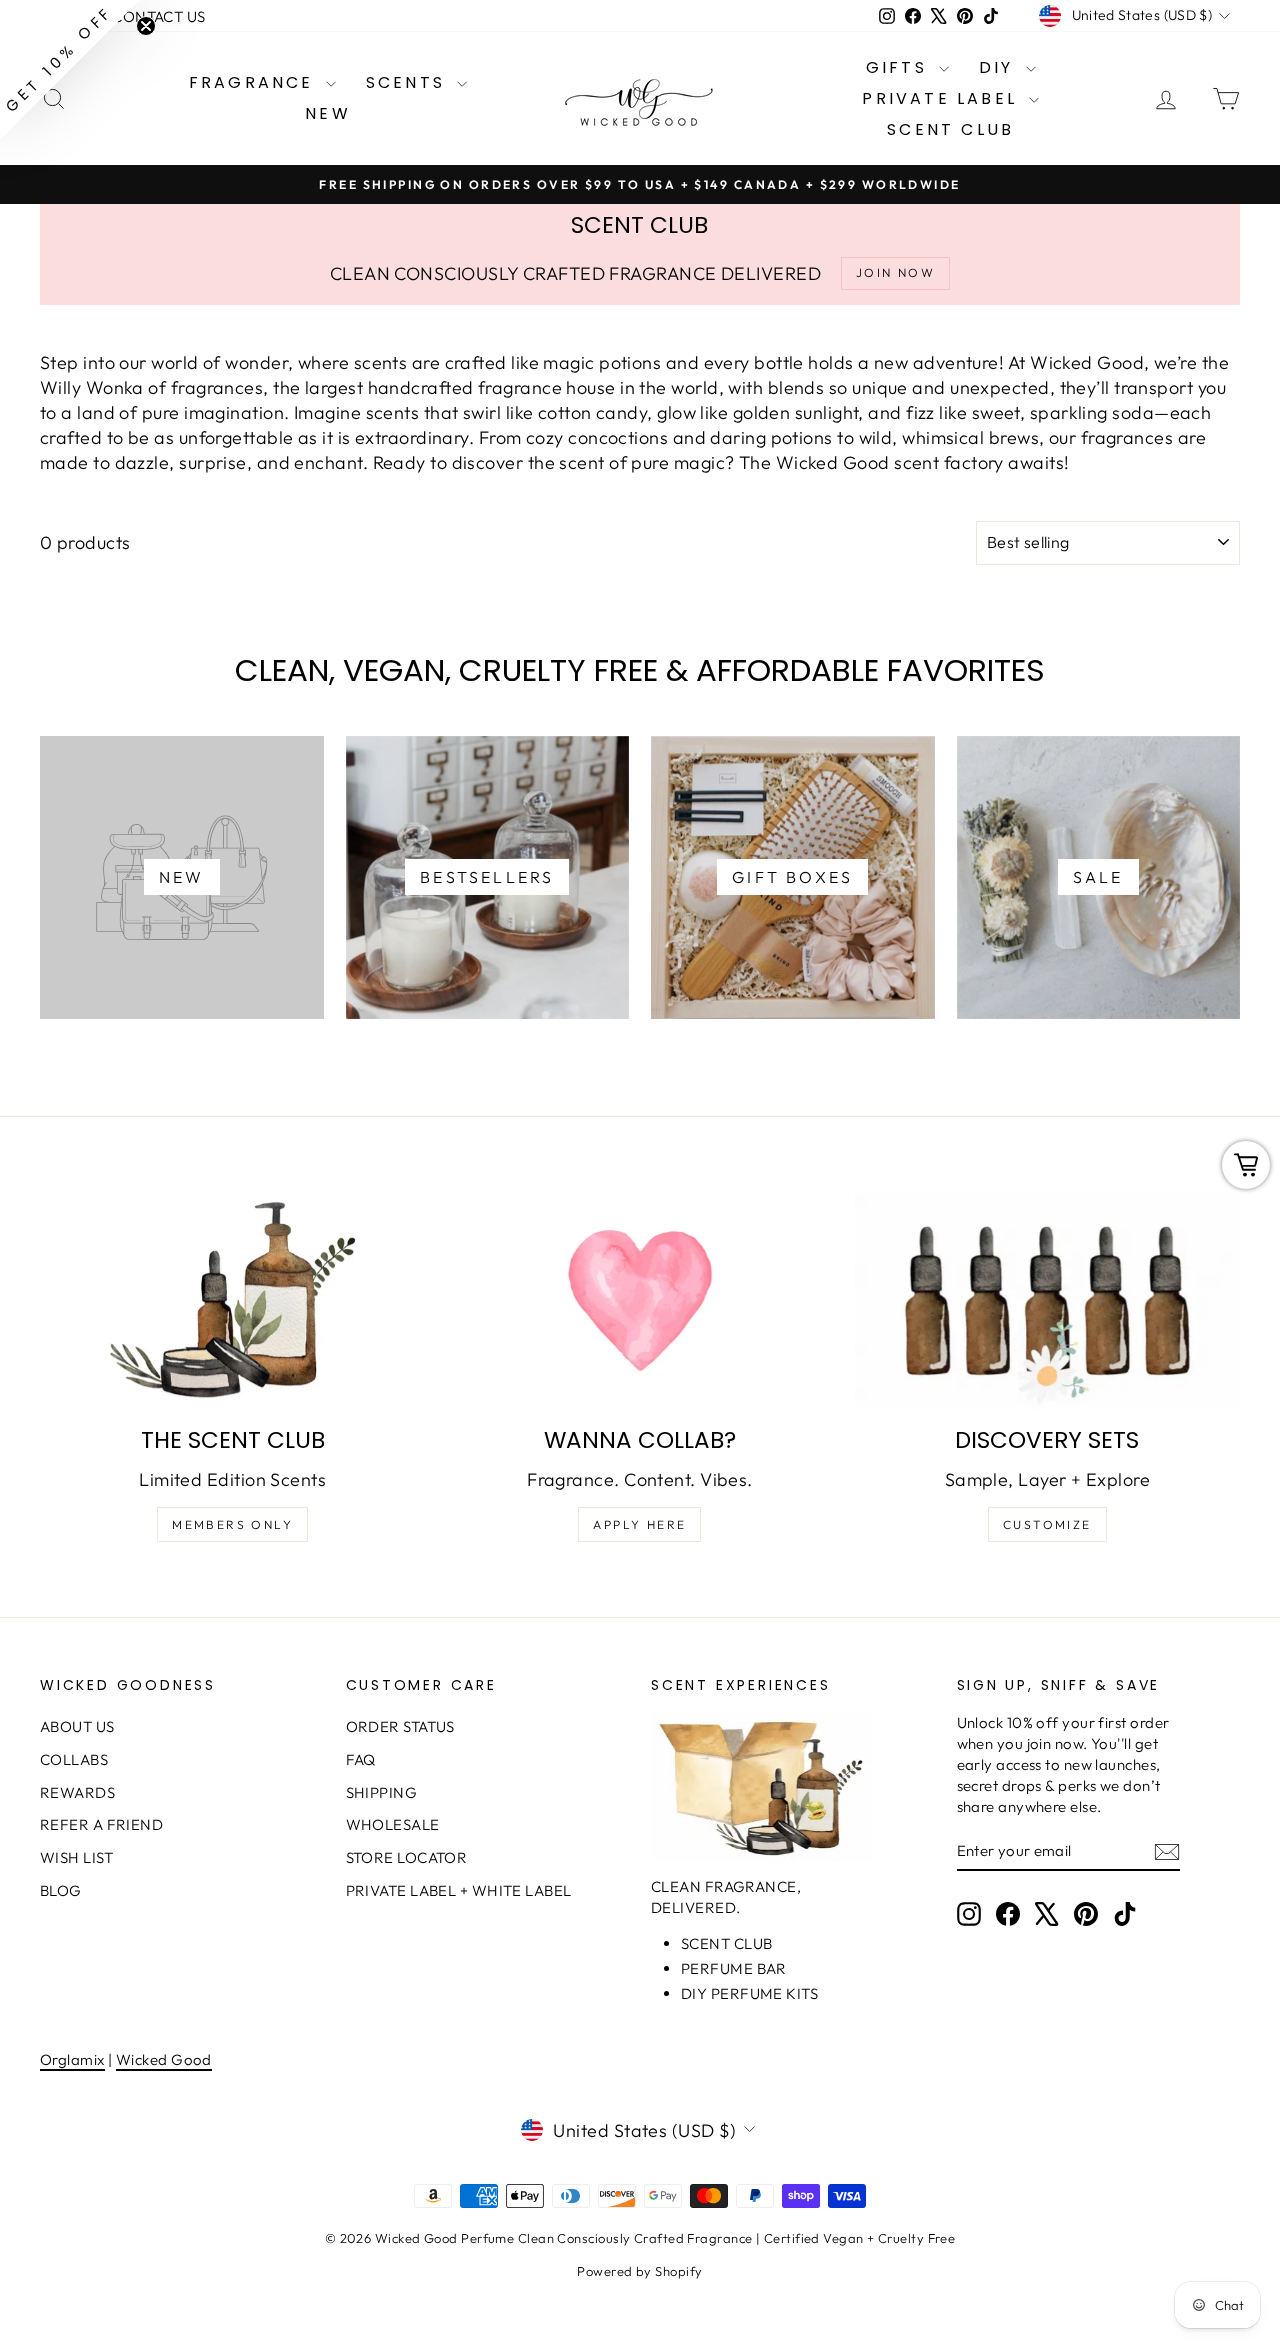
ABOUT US (77, 1726)
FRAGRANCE (255, 82)
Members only (232, 1524)
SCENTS (409, 82)
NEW (328, 113)
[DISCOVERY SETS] (1047, 1300)
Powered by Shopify (639, 2271)
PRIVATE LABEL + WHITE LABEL (459, 1890)
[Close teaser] (146, 26)
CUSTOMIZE (1047, 1524)
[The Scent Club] (232, 1300)
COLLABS (74, 1759)
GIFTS (900, 67)
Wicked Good (164, 2059)
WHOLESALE (393, 1824)
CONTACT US (159, 16)
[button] (70, 70)
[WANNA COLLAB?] (639, 1300)
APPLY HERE (639, 1524)
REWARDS (77, 1792)
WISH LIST (76, 1857)
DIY (1000, 67)
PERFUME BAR (734, 1968)
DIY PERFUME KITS (749, 1993)
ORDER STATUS (400, 1726)
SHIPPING (382, 1792)
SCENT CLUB (950, 129)
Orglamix (72, 2059)
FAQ (361, 1759)
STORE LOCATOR (407, 1857)
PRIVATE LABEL (943, 98)
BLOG (61, 1890)
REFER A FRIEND (101, 1824)
